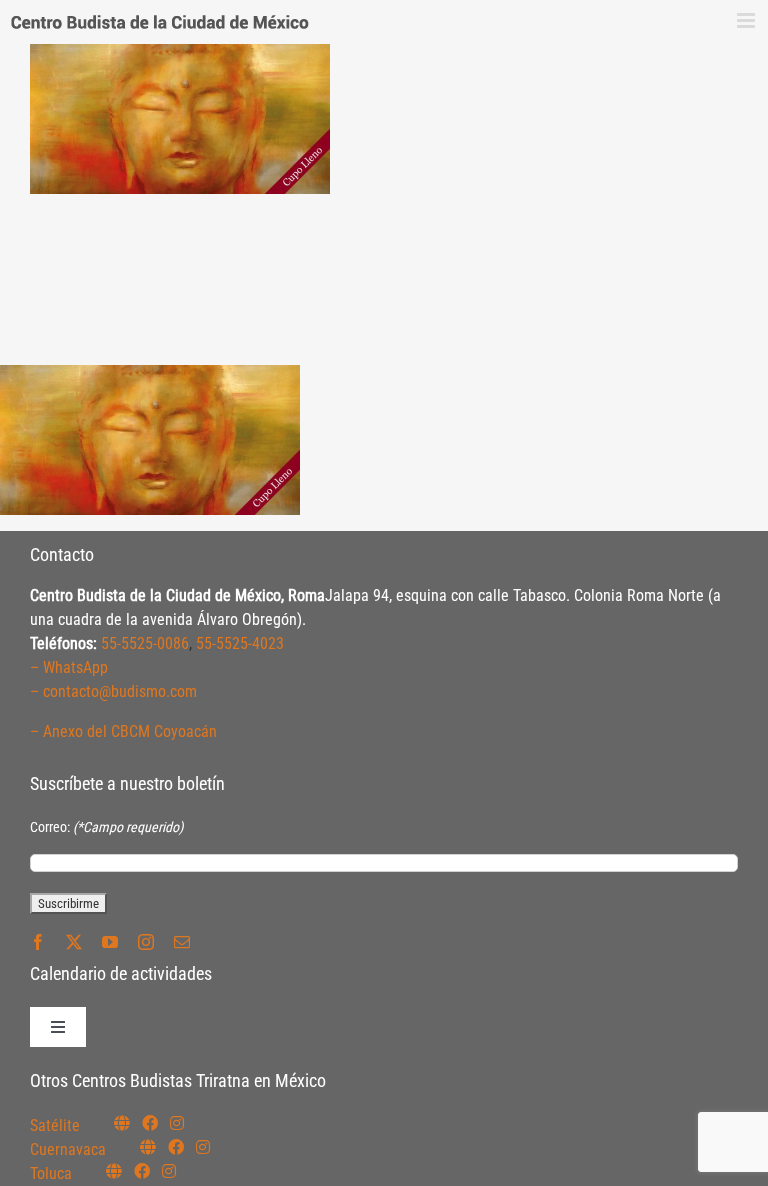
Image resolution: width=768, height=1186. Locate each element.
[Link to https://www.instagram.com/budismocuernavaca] (203, 1147)
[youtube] (110, 942)
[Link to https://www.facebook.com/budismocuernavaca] (176, 1147)
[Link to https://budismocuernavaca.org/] (148, 1147)
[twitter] (74, 942)
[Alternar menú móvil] (747, 20)
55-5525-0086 (145, 643)
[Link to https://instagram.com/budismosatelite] (177, 1123)
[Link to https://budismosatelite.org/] (122, 1123)
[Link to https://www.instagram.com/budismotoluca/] (169, 1171)
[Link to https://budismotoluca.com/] (114, 1171)
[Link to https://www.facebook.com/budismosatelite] (150, 1123)
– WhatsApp (69, 667)
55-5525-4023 (240, 643)
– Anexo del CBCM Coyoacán (123, 731)
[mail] (182, 942)
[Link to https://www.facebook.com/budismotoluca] (142, 1171)
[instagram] (146, 942)
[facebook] (38, 942)
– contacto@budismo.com (113, 691)
